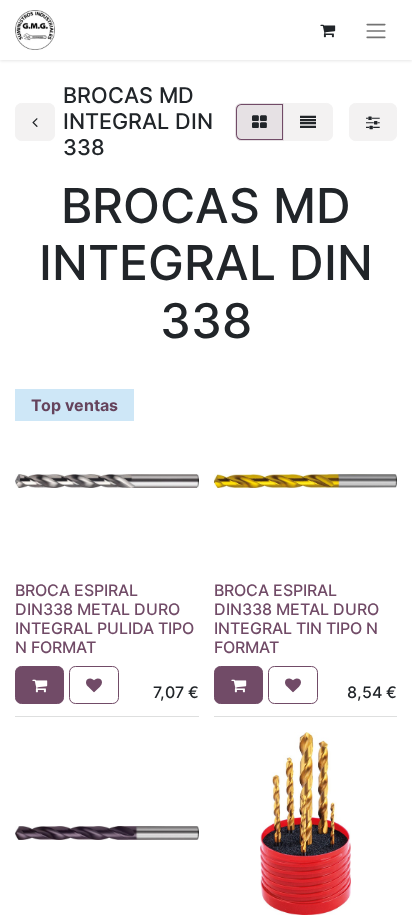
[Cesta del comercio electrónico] (327, 30)
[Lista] (308, 122)
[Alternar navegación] (376, 30)
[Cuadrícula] (259, 122)
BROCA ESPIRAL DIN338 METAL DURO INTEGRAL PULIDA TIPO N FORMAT (104, 619)
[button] (39, 685)
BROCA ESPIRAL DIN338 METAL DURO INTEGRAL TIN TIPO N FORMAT (296, 619)
